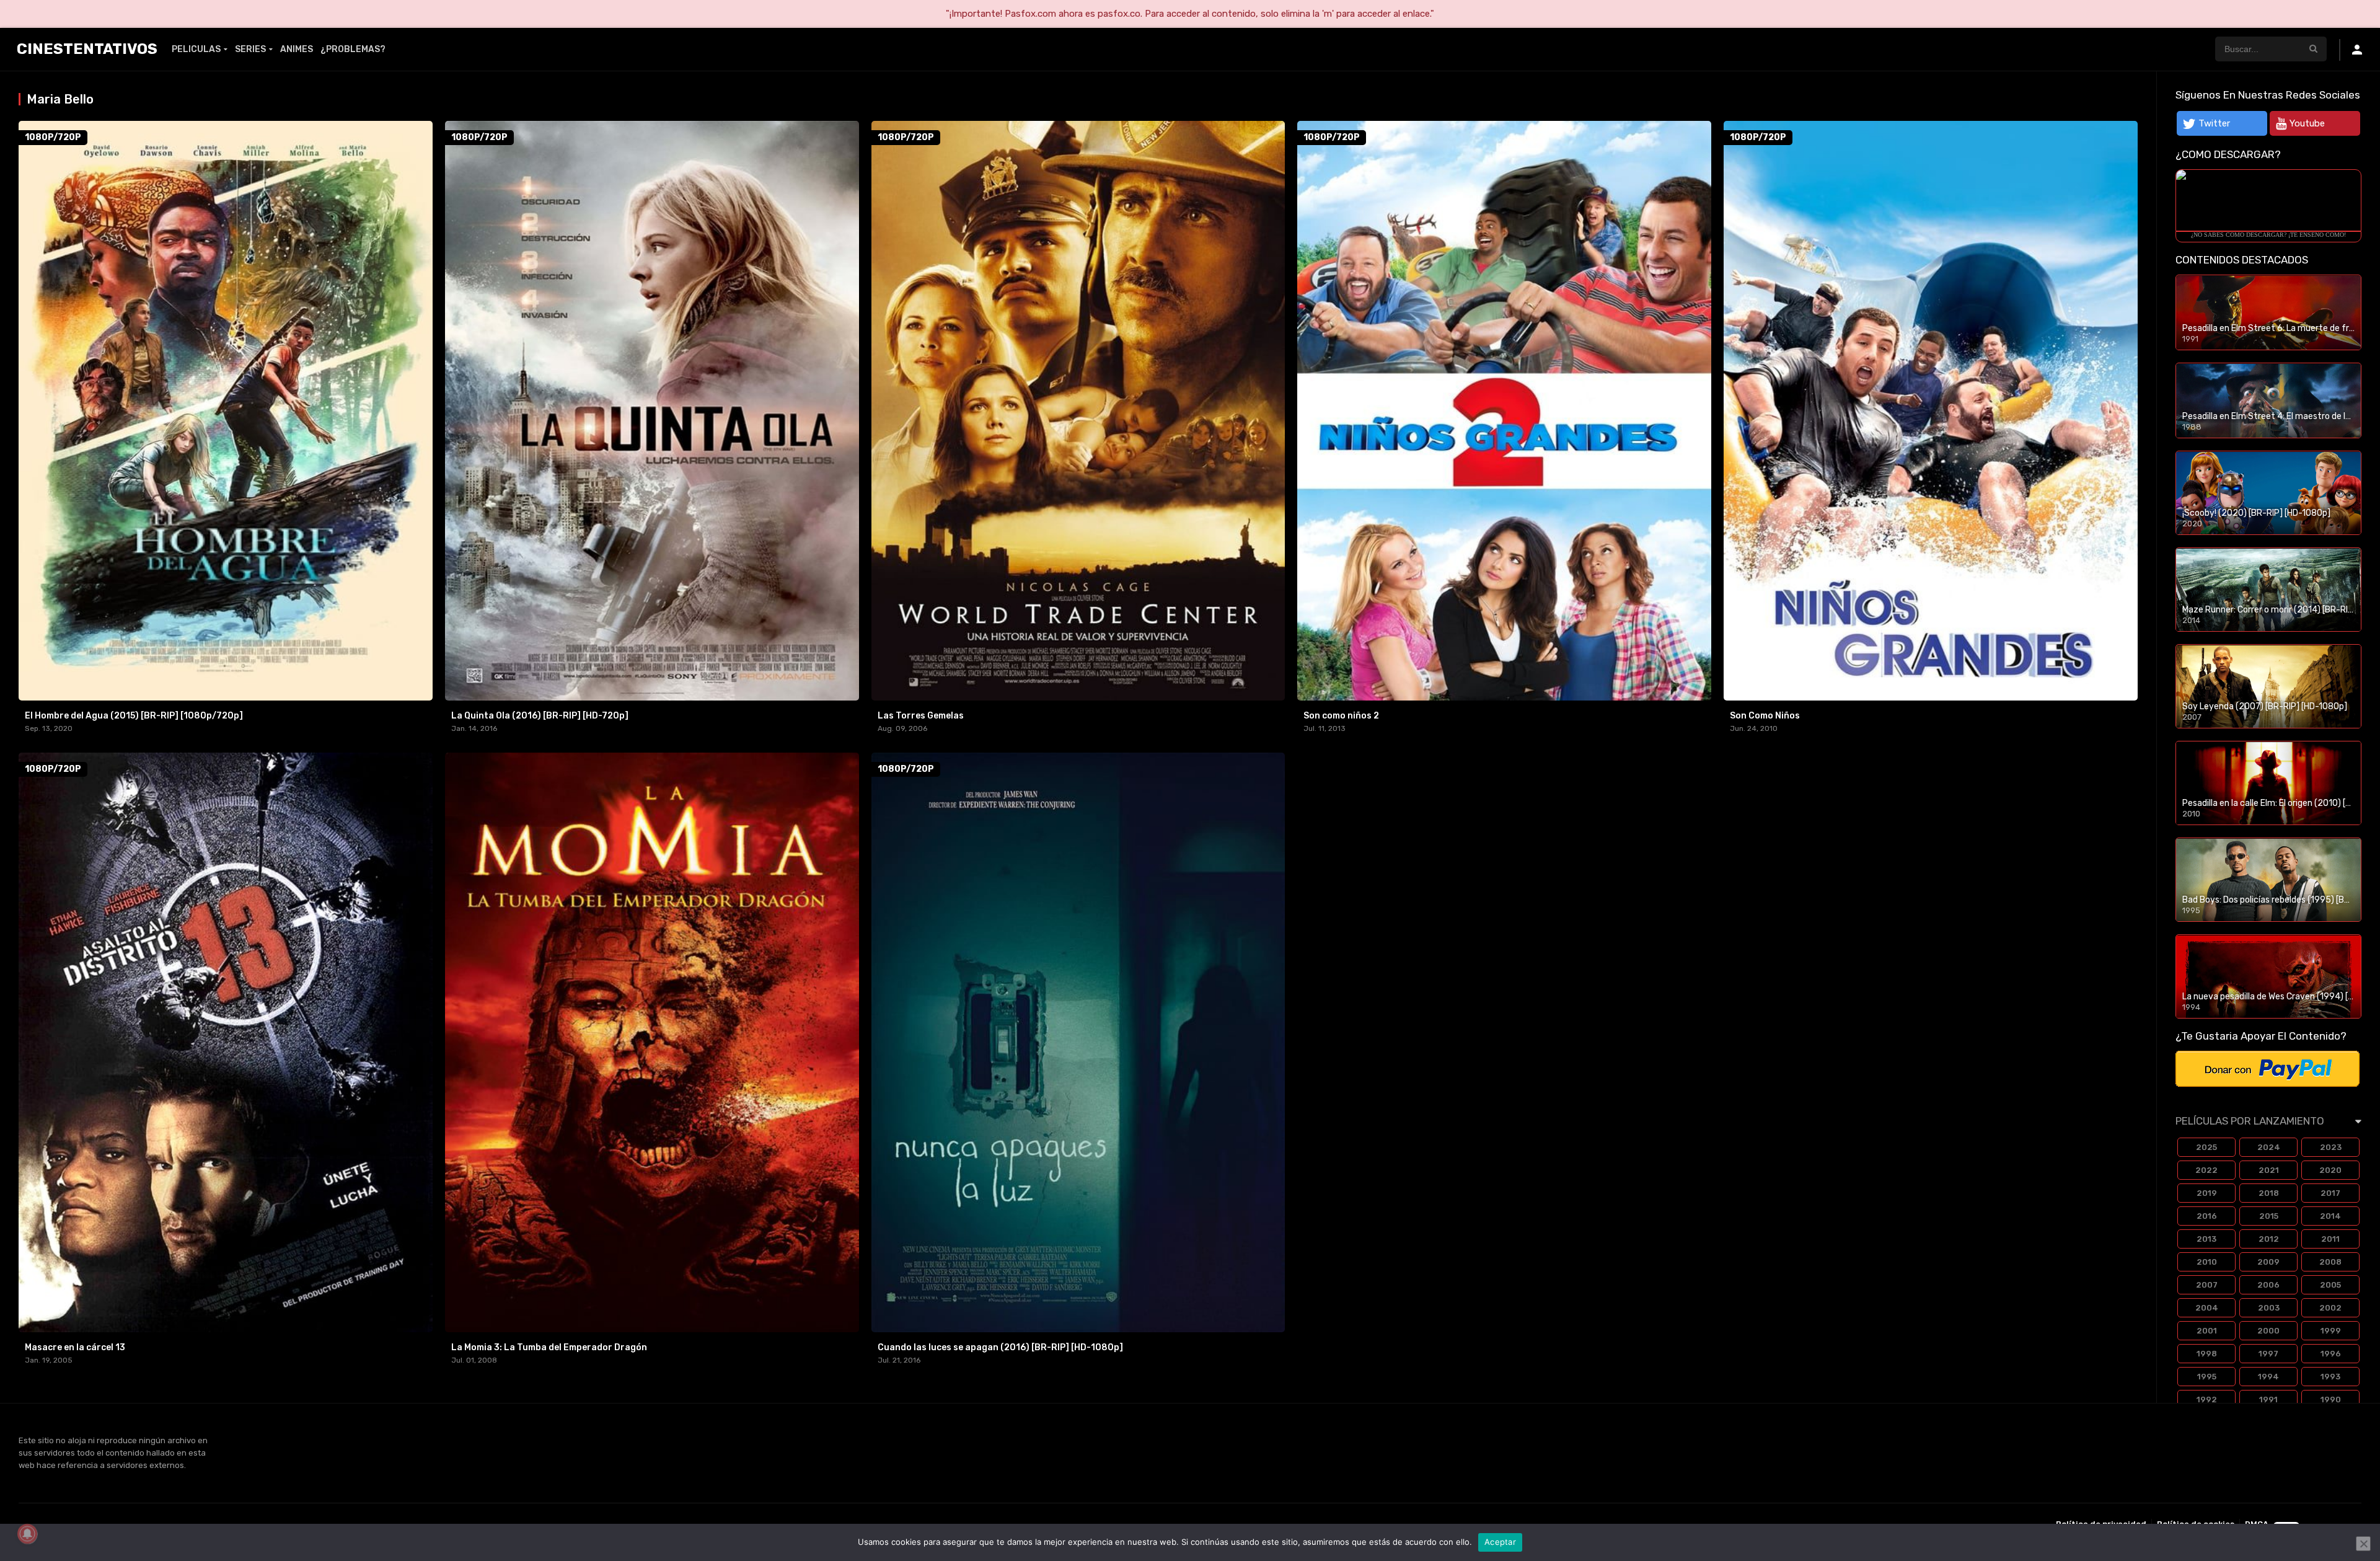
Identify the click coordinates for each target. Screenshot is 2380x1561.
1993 (2330, 1377)
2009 (2268, 1262)
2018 (2269, 1193)
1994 (2268, 1377)
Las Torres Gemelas (921, 716)
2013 (2206, 1239)
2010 (2207, 1262)
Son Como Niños (1765, 716)
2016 (2207, 1216)
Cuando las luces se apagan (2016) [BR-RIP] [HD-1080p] (1000, 1347)
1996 (2331, 1354)
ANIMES (297, 49)
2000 (2268, 1331)
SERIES (250, 49)
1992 (2207, 1400)
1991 (2268, 1400)
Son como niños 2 (1341, 716)
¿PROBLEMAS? (353, 49)
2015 (2269, 1216)
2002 (2330, 1308)
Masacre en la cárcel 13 (75, 1347)
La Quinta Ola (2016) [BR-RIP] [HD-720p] (540, 716)
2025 (2206, 1147)
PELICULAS (196, 49)
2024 (2269, 1147)
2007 (2207, 1285)
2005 (2330, 1285)
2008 (2330, 1262)
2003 (2269, 1308)
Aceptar (1500, 1542)
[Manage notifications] (27, 1534)
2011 (2330, 1239)
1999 (2331, 1331)
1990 (2331, 1400)
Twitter (2214, 123)
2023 (2331, 1147)
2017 (2330, 1193)
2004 (2207, 1308)
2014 (2330, 1216)
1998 (2207, 1354)
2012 (2269, 1239)
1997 (2268, 1354)
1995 (2207, 1377)
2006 (2268, 1285)
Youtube (2307, 123)
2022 (2206, 1170)
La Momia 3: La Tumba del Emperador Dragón (549, 1347)
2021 (2269, 1170)
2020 (2330, 1170)
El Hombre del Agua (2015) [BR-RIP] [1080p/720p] (134, 716)
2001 (2207, 1331)
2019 (2207, 1193)
